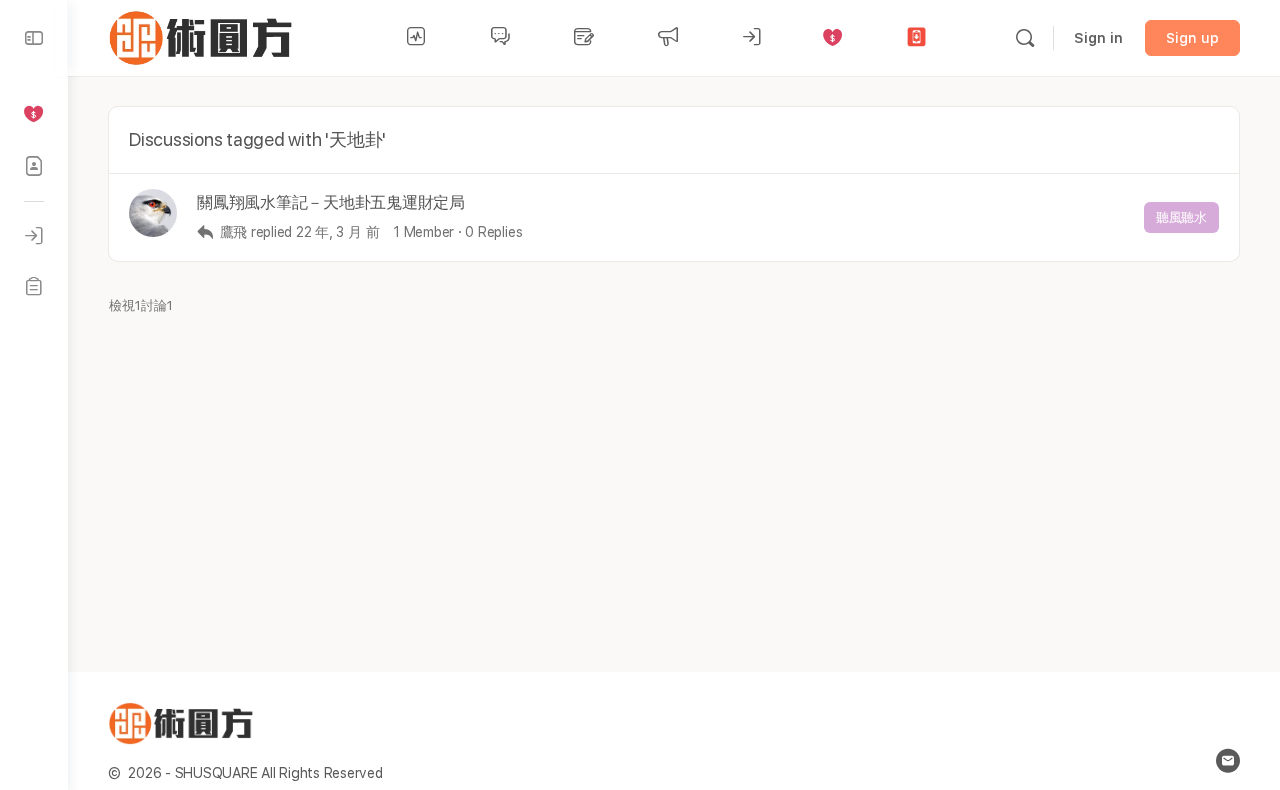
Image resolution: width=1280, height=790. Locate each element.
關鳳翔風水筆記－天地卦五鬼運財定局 (331, 202)
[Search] (1025, 38)
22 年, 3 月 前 (337, 232)
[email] (1228, 761)
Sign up (1192, 38)
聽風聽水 (1181, 217)
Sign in (1098, 38)
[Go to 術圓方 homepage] (204, 35)
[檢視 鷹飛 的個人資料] (153, 213)
